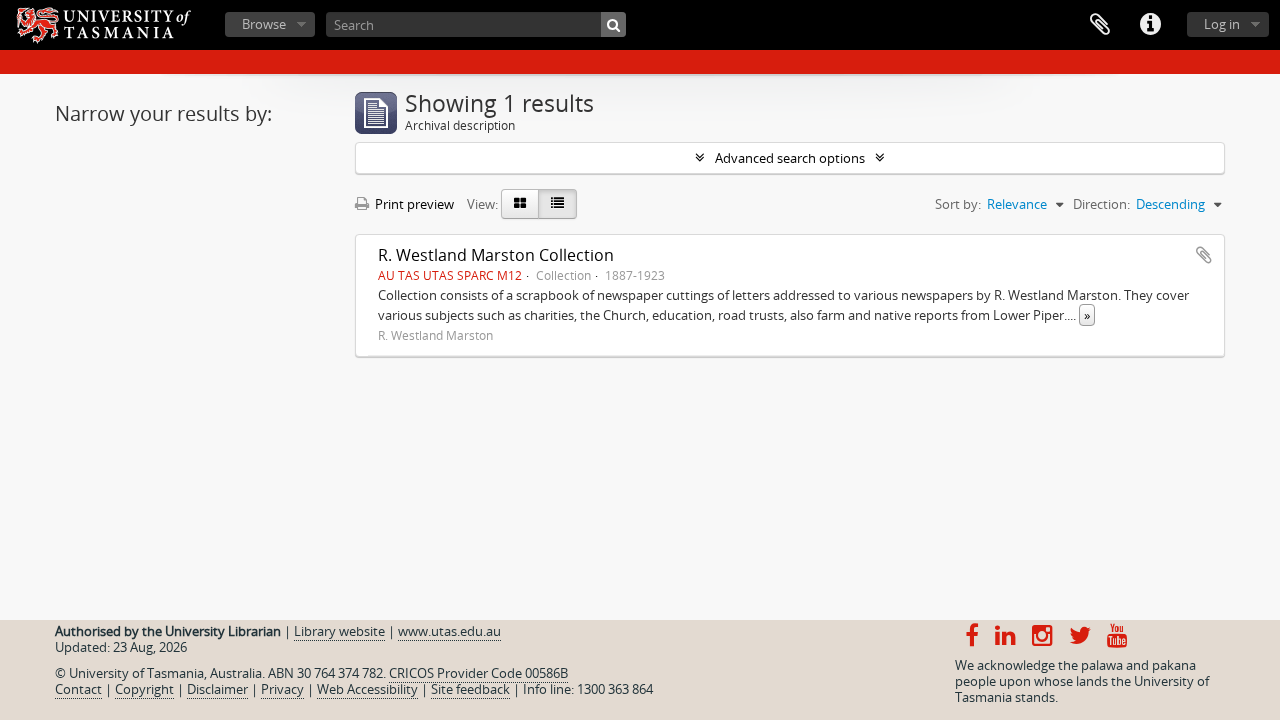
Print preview (413, 204)
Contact (78, 689)
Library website (339, 631)
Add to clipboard (1204, 255)
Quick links (1150, 25)
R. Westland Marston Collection (496, 255)
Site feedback (470, 689)
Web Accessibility (367, 689)
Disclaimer (217, 689)
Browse (264, 24)
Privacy (282, 689)
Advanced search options (790, 158)
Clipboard (1100, 25)
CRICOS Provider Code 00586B (478, 673)
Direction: (1101, 204)
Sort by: (958, 204)
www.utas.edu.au (449, 631)
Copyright (144, 689)
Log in (1222, 24)
